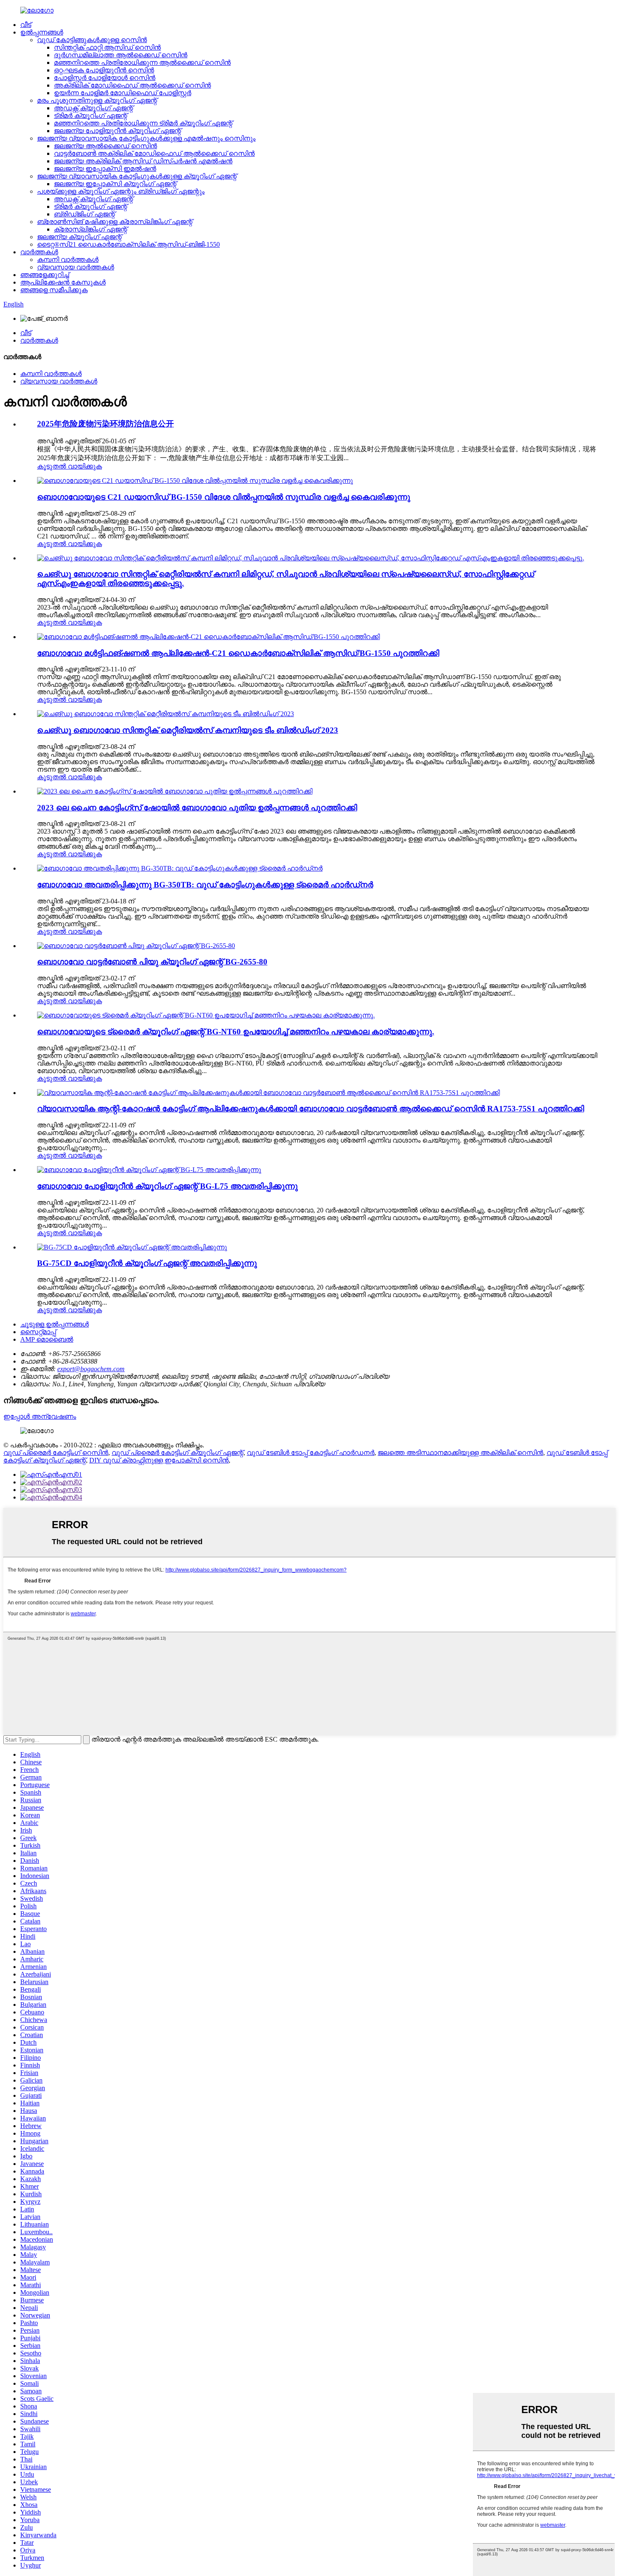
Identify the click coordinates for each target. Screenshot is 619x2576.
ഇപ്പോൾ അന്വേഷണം (40, 1416)
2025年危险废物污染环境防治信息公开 (105, 424)
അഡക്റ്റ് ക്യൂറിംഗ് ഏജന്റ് (93, 108)
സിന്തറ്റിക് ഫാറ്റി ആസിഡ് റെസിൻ (107, 47)
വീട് (26, 25)
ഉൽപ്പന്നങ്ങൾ (42, 32)
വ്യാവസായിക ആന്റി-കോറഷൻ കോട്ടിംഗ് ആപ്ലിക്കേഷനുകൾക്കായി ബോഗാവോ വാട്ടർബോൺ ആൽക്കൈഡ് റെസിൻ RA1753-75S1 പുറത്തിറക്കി (311, 1109)
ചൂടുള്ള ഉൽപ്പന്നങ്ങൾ (55, 1324)
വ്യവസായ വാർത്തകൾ (76, 267)
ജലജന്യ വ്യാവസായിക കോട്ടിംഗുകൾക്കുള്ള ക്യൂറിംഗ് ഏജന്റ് (137, 176)
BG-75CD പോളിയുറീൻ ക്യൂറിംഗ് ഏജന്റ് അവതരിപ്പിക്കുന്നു (147, 1263)
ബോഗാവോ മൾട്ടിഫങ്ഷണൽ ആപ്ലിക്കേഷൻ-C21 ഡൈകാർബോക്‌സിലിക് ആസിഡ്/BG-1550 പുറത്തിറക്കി (238, 653)
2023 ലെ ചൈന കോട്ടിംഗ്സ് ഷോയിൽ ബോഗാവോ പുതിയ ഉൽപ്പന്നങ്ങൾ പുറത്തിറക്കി (197, 808)
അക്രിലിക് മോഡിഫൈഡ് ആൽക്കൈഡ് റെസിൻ (132, 85)
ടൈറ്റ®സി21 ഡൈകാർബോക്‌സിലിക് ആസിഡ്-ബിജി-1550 (128, 244)
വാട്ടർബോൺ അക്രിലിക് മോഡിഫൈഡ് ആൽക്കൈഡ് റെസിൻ (154, 153)
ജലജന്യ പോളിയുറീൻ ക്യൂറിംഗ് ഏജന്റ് (117, 131)
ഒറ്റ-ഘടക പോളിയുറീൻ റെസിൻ (104, 70)
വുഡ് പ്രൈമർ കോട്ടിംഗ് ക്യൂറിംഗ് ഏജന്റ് (177, 1453)
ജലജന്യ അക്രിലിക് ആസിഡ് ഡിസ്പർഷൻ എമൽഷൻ (143, 161)
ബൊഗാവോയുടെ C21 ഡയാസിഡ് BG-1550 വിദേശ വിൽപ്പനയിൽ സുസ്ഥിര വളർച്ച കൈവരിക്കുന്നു (224, 497)
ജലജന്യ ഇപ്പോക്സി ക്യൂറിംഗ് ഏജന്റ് (115, 184)
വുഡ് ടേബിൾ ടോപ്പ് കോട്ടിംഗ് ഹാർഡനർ (311, 1453)
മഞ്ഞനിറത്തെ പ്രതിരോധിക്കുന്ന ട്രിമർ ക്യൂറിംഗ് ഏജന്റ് (143, 123)
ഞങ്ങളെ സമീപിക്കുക (54, 290)
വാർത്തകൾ (39, 252)
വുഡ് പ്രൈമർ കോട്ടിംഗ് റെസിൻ (56, 1453)
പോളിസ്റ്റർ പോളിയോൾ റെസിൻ (105, 78)
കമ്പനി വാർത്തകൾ (68, 260)
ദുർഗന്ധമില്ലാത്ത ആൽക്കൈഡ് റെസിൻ (121, 55)
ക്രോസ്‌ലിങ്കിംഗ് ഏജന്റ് (91, 229)
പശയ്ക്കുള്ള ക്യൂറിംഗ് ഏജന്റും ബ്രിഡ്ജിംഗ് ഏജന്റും (121, 191)
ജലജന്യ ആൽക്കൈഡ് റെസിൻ (105, 146)
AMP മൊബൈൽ (47, 1339)
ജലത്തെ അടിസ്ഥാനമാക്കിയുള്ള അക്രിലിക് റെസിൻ (460, 1453)
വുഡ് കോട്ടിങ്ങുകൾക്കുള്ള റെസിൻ (92, 40)
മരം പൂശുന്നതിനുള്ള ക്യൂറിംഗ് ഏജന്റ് (97, 100)
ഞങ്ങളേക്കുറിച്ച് (45, 275)
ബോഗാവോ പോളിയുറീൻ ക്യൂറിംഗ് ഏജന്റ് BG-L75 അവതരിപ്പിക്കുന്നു (167, 1186)
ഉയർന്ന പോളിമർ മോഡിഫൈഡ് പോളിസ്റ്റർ (123, 93)
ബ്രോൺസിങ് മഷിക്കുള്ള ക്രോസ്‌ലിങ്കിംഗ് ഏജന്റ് (115, 222)
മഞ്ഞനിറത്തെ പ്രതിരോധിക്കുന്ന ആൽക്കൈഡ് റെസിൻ (142, 63)
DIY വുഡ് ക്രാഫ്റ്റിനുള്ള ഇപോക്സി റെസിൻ (159, 1460)
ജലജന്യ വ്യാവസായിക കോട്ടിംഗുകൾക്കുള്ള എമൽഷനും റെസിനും (146, 138)
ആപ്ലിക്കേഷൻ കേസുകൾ (63, 282)
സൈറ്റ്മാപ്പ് (38, 1332)
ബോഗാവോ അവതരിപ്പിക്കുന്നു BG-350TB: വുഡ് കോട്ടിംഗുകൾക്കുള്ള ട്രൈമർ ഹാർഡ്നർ (205, 885)
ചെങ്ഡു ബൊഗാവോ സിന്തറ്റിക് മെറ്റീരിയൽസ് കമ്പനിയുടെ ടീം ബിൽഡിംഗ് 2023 (188, 730)
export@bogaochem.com (91, 1369)
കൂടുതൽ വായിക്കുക (69, 466)
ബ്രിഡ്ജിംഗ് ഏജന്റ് (84, 214)
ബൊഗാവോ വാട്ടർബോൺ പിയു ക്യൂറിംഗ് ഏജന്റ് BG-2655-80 (152, 962)
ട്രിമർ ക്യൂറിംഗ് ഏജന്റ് (91, 116)
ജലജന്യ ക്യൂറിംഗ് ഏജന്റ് (79, 237)
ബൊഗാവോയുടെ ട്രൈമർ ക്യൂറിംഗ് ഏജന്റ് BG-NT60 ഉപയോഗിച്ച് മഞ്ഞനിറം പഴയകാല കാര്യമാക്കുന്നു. (236, 1032)
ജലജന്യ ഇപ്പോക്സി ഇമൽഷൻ (105, 169)
